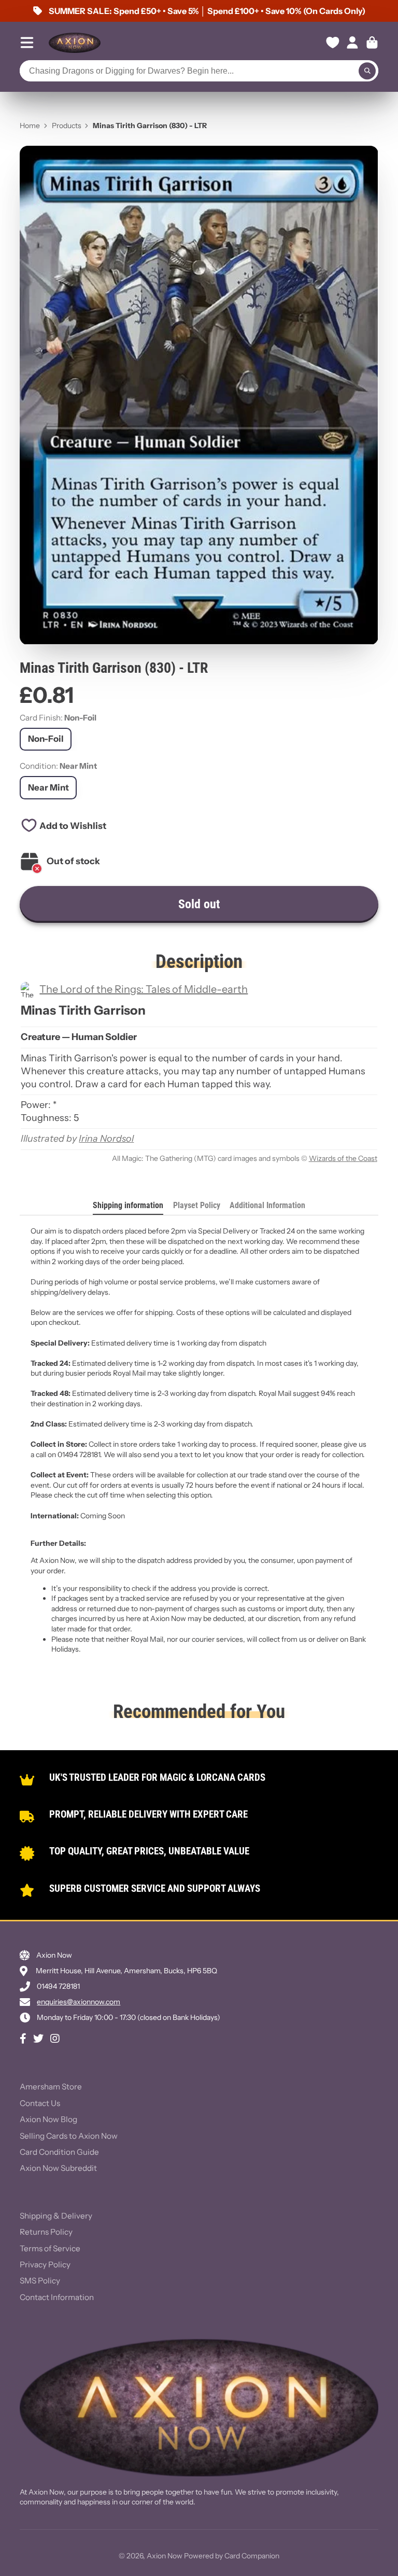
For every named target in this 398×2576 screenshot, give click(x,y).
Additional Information (267, 1205)
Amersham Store (51, 2087)
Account (352, 43)
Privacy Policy (45, 2265)
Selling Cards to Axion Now (69, 2136)
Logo (75, 43)
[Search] (367, 71)
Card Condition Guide (59, 2152)
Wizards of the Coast (343, 1158)
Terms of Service (50, 2248)
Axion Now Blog (48, 2119)
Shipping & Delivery (56, 2216)
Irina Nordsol (106, 1139)
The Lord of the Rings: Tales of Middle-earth (144, 989)
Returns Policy (46, 2232)
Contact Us (40, 2103)
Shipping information (128, 1205)
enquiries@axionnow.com (79, 2002)
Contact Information (57, 2297)
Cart (372, 43)
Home (30, 126)
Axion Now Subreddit (58, 2168)
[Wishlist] (333, 43)
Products (67, 126)
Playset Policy (197, 1205)
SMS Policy (40, 2281)
